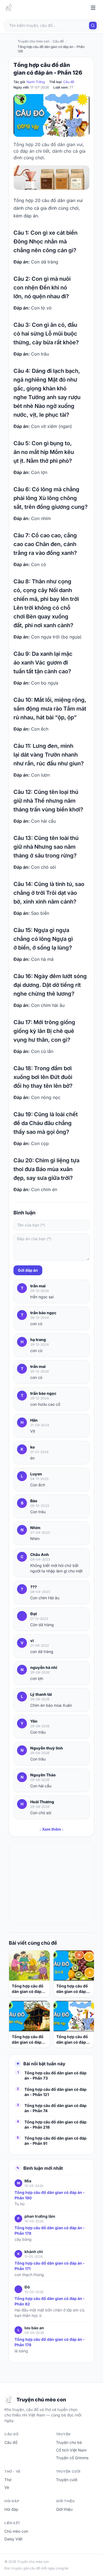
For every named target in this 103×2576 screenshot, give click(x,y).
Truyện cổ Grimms (72, 2458)
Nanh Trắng (36, 82)
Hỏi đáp (11, 2509)
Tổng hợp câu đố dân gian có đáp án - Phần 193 (28, 1989)
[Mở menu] (93, 8)
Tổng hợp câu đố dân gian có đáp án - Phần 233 (72, 1989)
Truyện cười (67, 2480)
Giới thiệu (64, 2509)
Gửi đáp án (28, 1270)
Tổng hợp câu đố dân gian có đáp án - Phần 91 (55, 2141)
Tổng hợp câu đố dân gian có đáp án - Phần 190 (50, 2195)
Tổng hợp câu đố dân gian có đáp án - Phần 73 (55, 2075)
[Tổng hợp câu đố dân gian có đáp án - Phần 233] (74, 1966)
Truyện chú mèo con (34, 41)
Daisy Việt (13, 2539)
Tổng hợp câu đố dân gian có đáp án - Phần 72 (72, 2040)
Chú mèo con (16, 2531)
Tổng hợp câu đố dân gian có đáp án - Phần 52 (28, 2040)
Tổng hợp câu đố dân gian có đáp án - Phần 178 (50, 2230)
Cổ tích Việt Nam (71, 2450)
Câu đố (69, 82)
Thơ (8, 2480)
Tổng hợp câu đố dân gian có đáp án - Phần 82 (50, 2301)
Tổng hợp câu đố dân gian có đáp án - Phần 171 (50, 2266)
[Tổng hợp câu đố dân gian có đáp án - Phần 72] (74, 2016)
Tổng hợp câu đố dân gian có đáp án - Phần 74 (55, 2108)
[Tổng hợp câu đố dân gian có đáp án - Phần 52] (29, 2016)
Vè (7, 2487)
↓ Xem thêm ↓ (51, 1829)
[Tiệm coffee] (51, 178)
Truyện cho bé (69, 2442)
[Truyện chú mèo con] (9, 8)
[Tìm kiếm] (93, 25)
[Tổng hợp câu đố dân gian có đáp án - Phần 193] (29, 1966)
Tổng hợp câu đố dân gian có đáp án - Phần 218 (55, 2125)
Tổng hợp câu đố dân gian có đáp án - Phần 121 (55, 2092)
